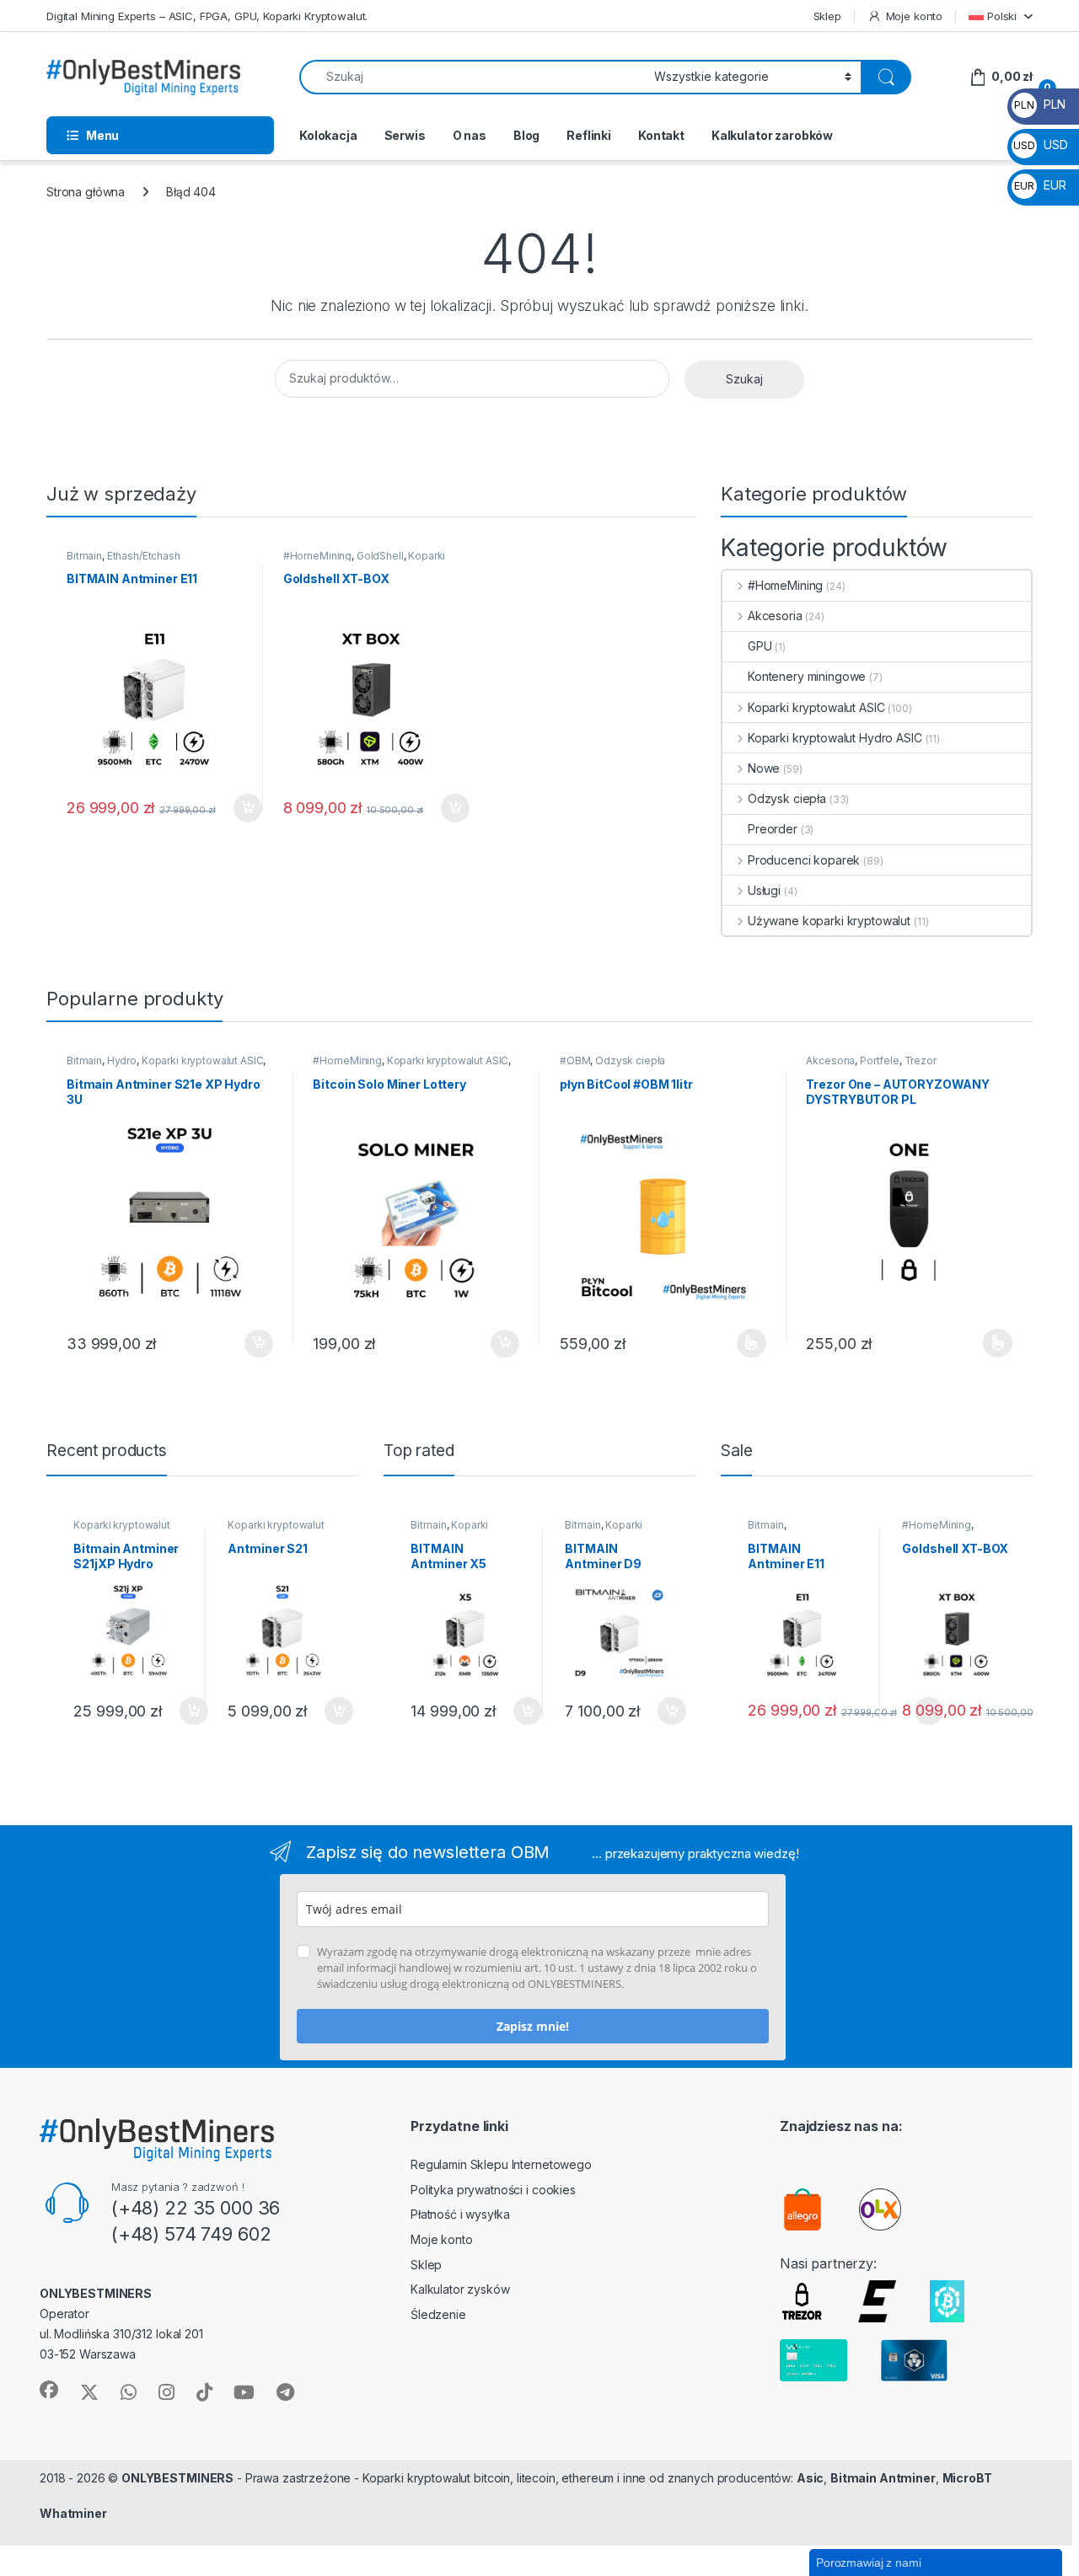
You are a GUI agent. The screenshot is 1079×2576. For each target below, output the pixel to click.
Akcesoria (775, 616)
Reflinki (589, 135)
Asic (810, 2478)
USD (1040, 145)
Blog (526, 135)
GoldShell (380, 556)
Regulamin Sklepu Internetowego (501, 2164)
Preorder (773, 829)
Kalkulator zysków (460, 2289)
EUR (1040, 185)
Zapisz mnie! (533, 2026)
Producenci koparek (804, 860)
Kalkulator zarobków (772, 135)
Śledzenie (438, 2314)
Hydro (122, 1060)
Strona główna (86, 192)
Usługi (764, 890)
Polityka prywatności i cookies (493, 2190)
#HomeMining (317, 556)
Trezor (921, 1060)
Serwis (405, 135)
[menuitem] (1001, 16)
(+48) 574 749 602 (191, 2234)
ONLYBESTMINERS (177, 2478)
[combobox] (472, 77)
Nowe (764, 768)
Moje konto (914, 16)
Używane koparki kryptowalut (829, 921)
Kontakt (661, 135)
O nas (470, 135)
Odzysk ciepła (787, 798)
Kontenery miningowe (807, 676)
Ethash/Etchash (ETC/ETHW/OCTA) (123, 561)
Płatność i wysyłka (460, 2214)
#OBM (575, 1060)
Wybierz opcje (742, 1343)
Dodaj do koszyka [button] (239, 808)
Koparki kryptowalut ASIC (365, 561)
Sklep (827, 16)
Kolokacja (328, 135)
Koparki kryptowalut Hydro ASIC (835, 738)
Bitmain (84, 556)
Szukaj (744, 379)
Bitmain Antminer (883, 2478)
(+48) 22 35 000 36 (196, 2208)
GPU (760, 646)
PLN (1039, 104)
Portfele (880, 1060)
